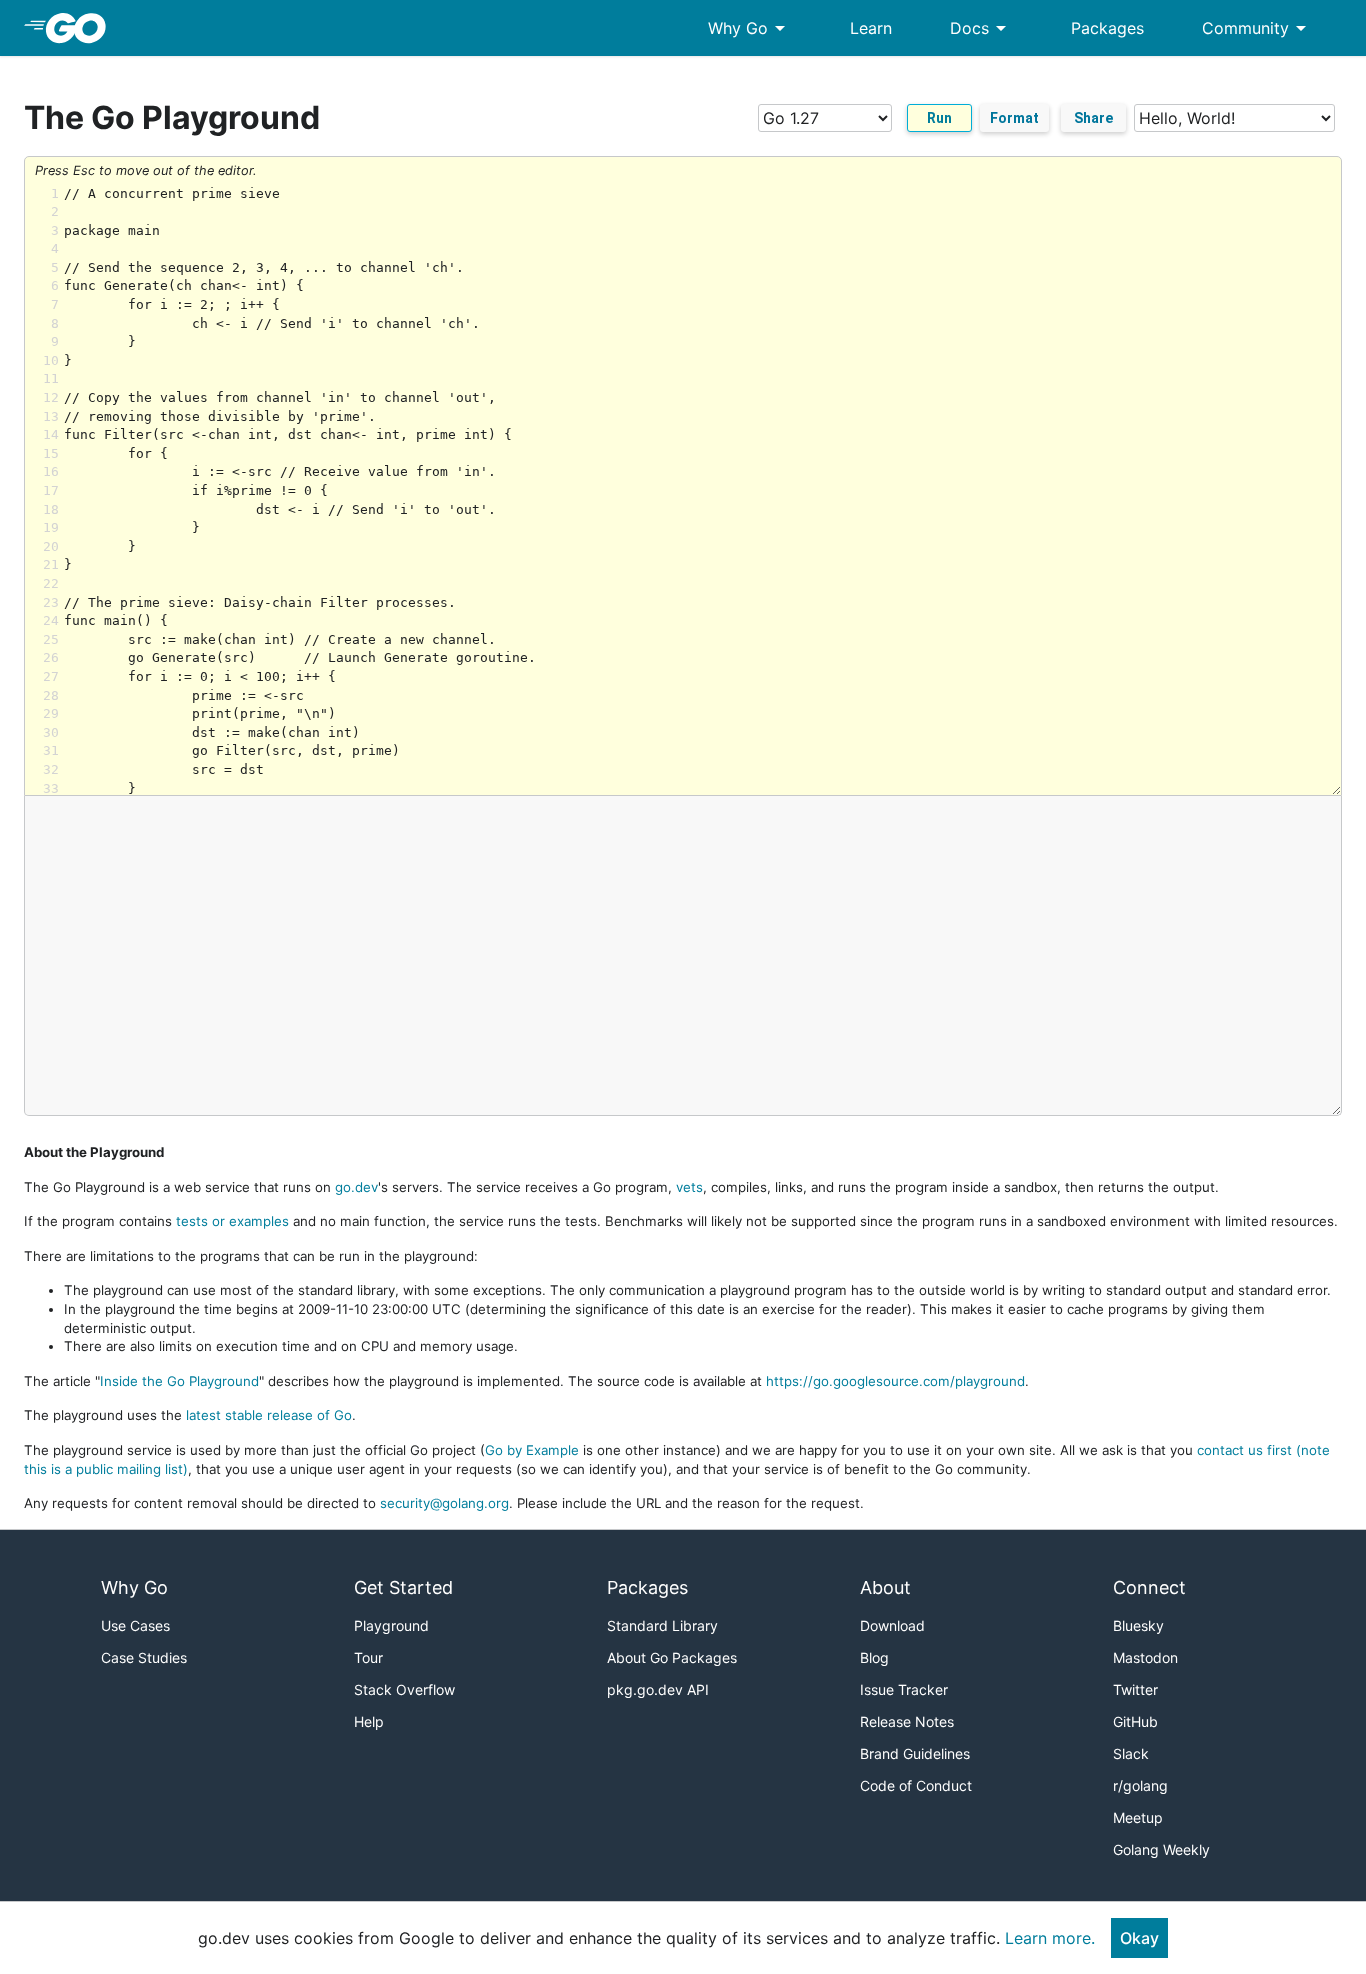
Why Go (750, 28)
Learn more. (1050, 1938)
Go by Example (532, 1450)
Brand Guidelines (915, 1753)
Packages (1107, 28)
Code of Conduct (916, 1785)
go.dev (356, 1187)
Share (1093, 118)
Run (939, 118)
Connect (1149, 1587)
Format (1014, 118)
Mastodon (1145, 1657)
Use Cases (135, 1625)
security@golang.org (444, 1503)
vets (689, 1187)
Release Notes (907, 1721)
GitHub (1135, 1721)
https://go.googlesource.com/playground (895, 1381)
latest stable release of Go (269, 1415)
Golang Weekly (1161, 1849)
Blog (874, 1657)
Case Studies (144, 1657)
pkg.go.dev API (658, 1689)
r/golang (1140, 1785)
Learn (871, 28)
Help (369, 1721)
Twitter (1135, 1689)
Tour (368, 1657)
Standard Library (662, 1625)
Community (1257, 28)
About (885, 1587)
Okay (1139, 1938)
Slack (1131, 1753)
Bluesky (1138, 1625)
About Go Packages (672, 1657)
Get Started (403, 1587)
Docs (981, 28)
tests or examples (232, 1221)
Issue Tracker (904, 1689)
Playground (391, 1625)
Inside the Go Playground (179, 1381)
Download (892, 1625)
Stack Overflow (404, 1689)
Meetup (1138, 1817)
